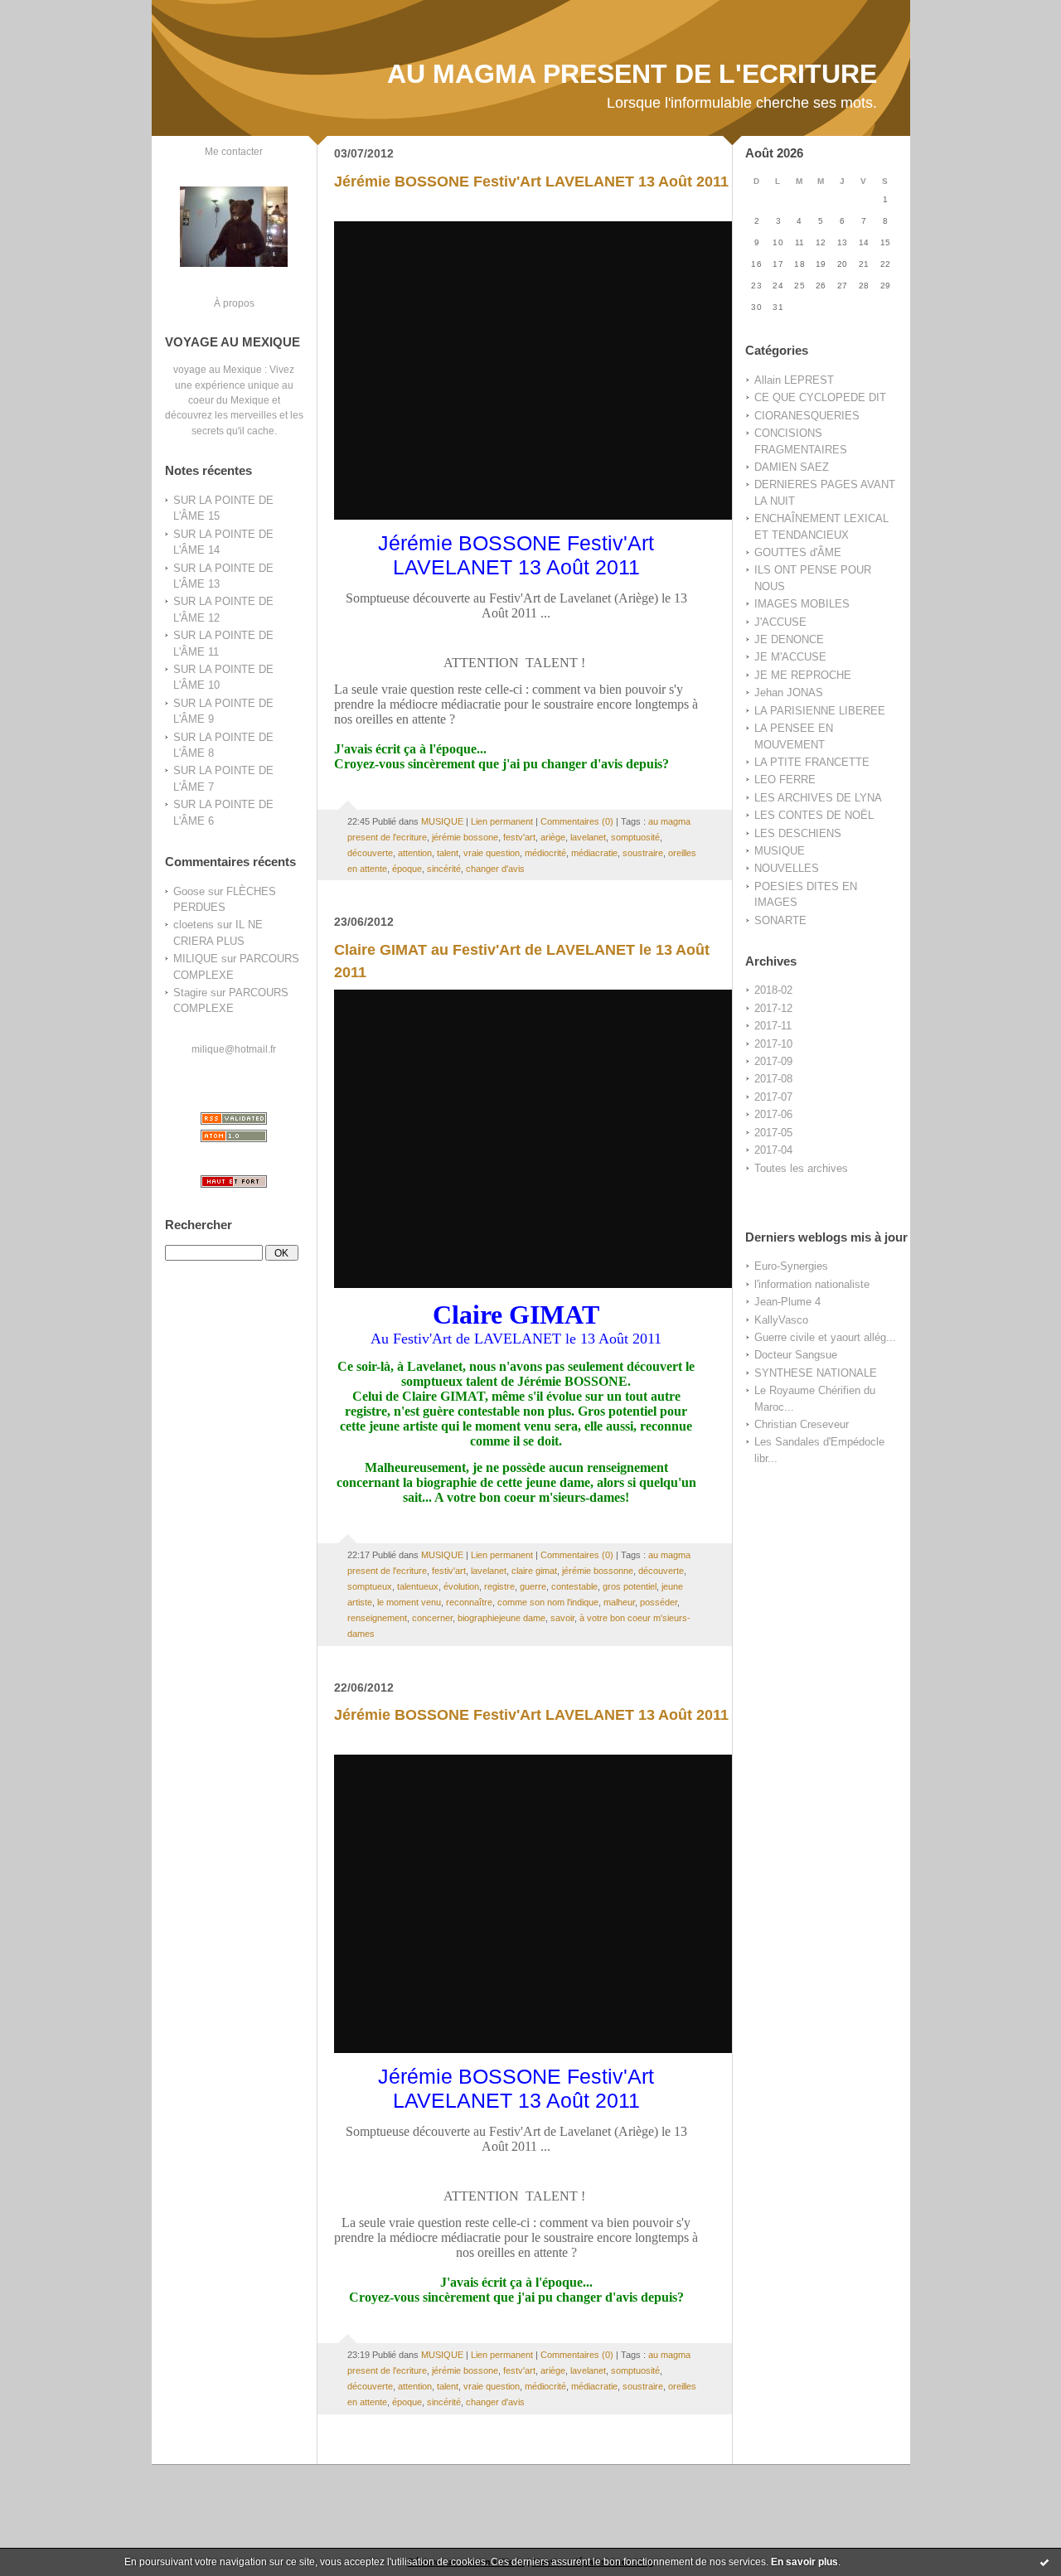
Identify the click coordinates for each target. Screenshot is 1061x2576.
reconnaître (469, 1602)
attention (415, 853)
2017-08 (773, 1079)
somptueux (370, 1586)
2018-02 (773, 990)
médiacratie (594, 853)
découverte (370, 853)
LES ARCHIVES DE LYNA (818, 798)
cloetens (194, 925)
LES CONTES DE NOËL (814, 815)
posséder (659, 1602)
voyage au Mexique (218, 369)
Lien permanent (502, 821)
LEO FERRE (785, 780)
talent (448, 853)
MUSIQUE (780, 851)
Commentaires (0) (577, 821)
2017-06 (773, 1114)
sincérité (444, 869)
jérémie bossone (465, 837)
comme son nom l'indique (548, 1602)
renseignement (377, 1618)
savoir (562, 1618)
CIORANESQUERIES (807, 416)
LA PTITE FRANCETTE (812, 762)
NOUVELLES (787, 868)
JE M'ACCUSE (790, 657)
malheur (619, 1602)
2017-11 (773, 1026)
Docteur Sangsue (796, 1355)
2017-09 (773, 1061)
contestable (574, 1586)
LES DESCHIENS (798, 833)
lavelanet (588, 837)
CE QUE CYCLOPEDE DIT (820, 397)
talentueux (418, 1586)
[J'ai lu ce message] (1044, 2562)
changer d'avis (495, 869)
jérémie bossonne (598, 1571)
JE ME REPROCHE (803, 675)
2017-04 (773, 1150)
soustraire (643, 853)
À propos (234, 303)
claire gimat (534, 1571)
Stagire (190, 993)
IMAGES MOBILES (802, 604)
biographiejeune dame (501, 1618)
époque (407, 869)
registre (499, 1586)
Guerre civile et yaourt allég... (825, 1337)
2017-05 (773, 1133)
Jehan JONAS (789, 692)
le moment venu (409, 1602)
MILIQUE (196, 959)
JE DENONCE (789, 639)
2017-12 (773, 1008)
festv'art (519, 837)
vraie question (492, 853)
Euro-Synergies (791, 1266)
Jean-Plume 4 (787, 1302)
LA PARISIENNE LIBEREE (820, 711)
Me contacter (234, 151)
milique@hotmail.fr (234, 1049)
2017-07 (773, 1097)
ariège (553, 837)
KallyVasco (781, 1320)
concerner (432, 1618)
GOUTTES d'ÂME (798, 552)
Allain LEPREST (794, 380)
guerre (533, 1586)
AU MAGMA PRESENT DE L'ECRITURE (632, 74)
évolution (461, 1586)
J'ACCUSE (780, 622)
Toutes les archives (801, 1168)
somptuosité (635, 837)
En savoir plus (804, 2562)
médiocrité (545, 853)
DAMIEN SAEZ (792, 467)
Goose (189, 891)
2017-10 (773, 1044)
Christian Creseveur (802, 1424)
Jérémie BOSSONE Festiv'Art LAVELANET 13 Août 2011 (531, 182)
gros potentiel (630, 1586)
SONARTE (780, 920)
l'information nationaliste (812, 1284)
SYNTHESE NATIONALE (816, 1373)
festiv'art (449, 1571)
